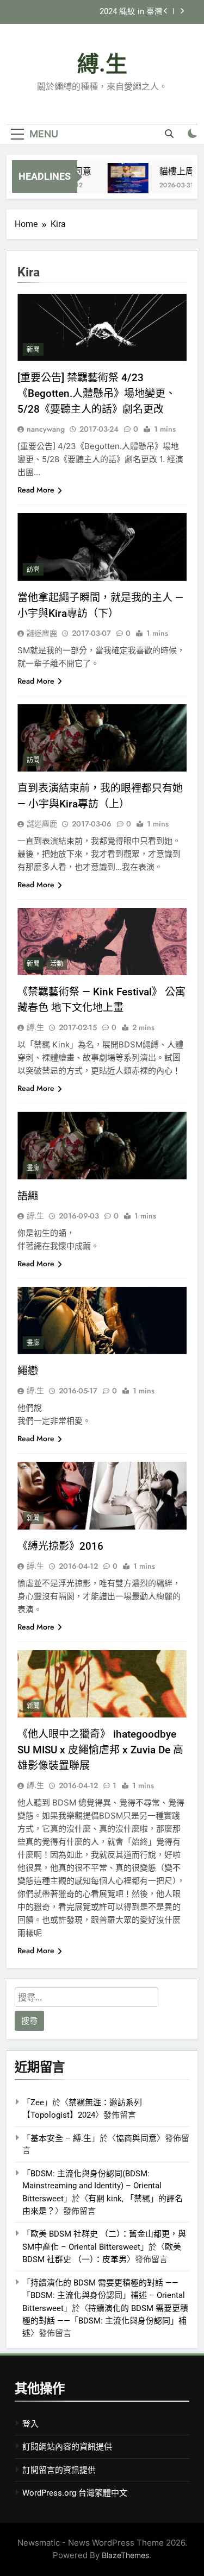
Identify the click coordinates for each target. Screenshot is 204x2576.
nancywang (46, 429)
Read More (36, 490)
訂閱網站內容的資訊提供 (67, 2447)
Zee (37, 2103)
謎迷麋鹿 (42, 633)
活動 (57, 964)
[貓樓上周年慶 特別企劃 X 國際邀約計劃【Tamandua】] (122, 183)
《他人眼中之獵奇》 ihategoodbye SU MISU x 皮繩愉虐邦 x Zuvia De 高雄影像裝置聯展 (100, 1750)
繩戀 (28, 1371)
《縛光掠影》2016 (60, 1546)
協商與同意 (136, 2138)
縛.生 (102, 64)
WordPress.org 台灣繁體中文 (75, 2493)
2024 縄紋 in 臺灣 (131, 12)
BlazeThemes (125, 2555)
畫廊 (33, 1168)
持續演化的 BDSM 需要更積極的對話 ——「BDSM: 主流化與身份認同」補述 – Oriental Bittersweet (104, 2296)
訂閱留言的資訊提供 (59, 2470)
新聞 (33, 350)
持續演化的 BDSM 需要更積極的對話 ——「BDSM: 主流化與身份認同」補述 (105, 2321)
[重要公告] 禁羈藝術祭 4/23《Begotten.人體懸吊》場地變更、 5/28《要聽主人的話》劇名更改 (97, 393)
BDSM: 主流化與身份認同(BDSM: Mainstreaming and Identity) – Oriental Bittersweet (92, 2186)
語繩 (28, 1196)
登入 (30, 2424)
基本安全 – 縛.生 (61, 2138)
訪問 (33, 570)
